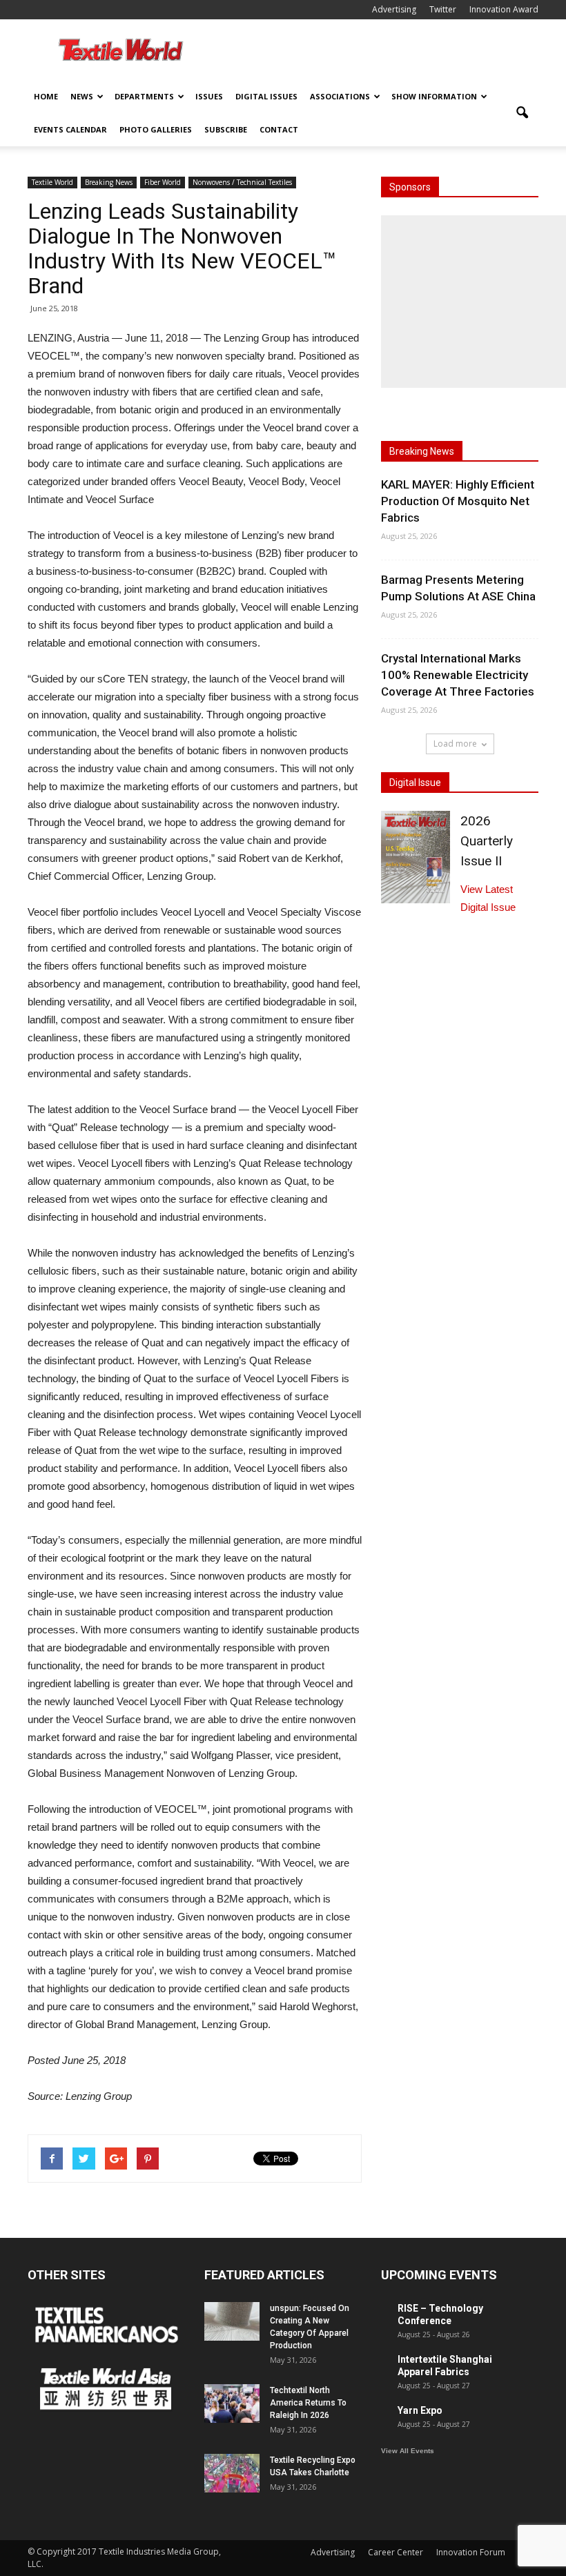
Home (46, 96)
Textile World (52, 182)
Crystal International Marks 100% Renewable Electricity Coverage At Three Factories (458, 675)
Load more (455, 744)
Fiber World (163, 182)
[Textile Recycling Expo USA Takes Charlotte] (232, 2473)
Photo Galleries (156, 129)
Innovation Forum (471, 2552)
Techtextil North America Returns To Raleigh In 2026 (308, 2403)
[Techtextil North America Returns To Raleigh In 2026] (232, 2403)
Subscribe (226, 129)
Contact (279, 129)
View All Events (408, 2451)
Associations (340, 96)
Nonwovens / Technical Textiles (242, 182)
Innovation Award (504, 9)
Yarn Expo (420, 2410)
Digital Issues (266, 96)
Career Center (396, 2552)
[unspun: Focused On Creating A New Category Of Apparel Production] (232, 2321)
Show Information (434, 96)
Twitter (443, 9)
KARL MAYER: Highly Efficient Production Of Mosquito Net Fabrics (458, 501)
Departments (144, 96)
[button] (522, 113)
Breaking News (109, 182)
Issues (209, 96)
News (82, 96)
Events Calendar (70, 129)
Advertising (394, 9)
